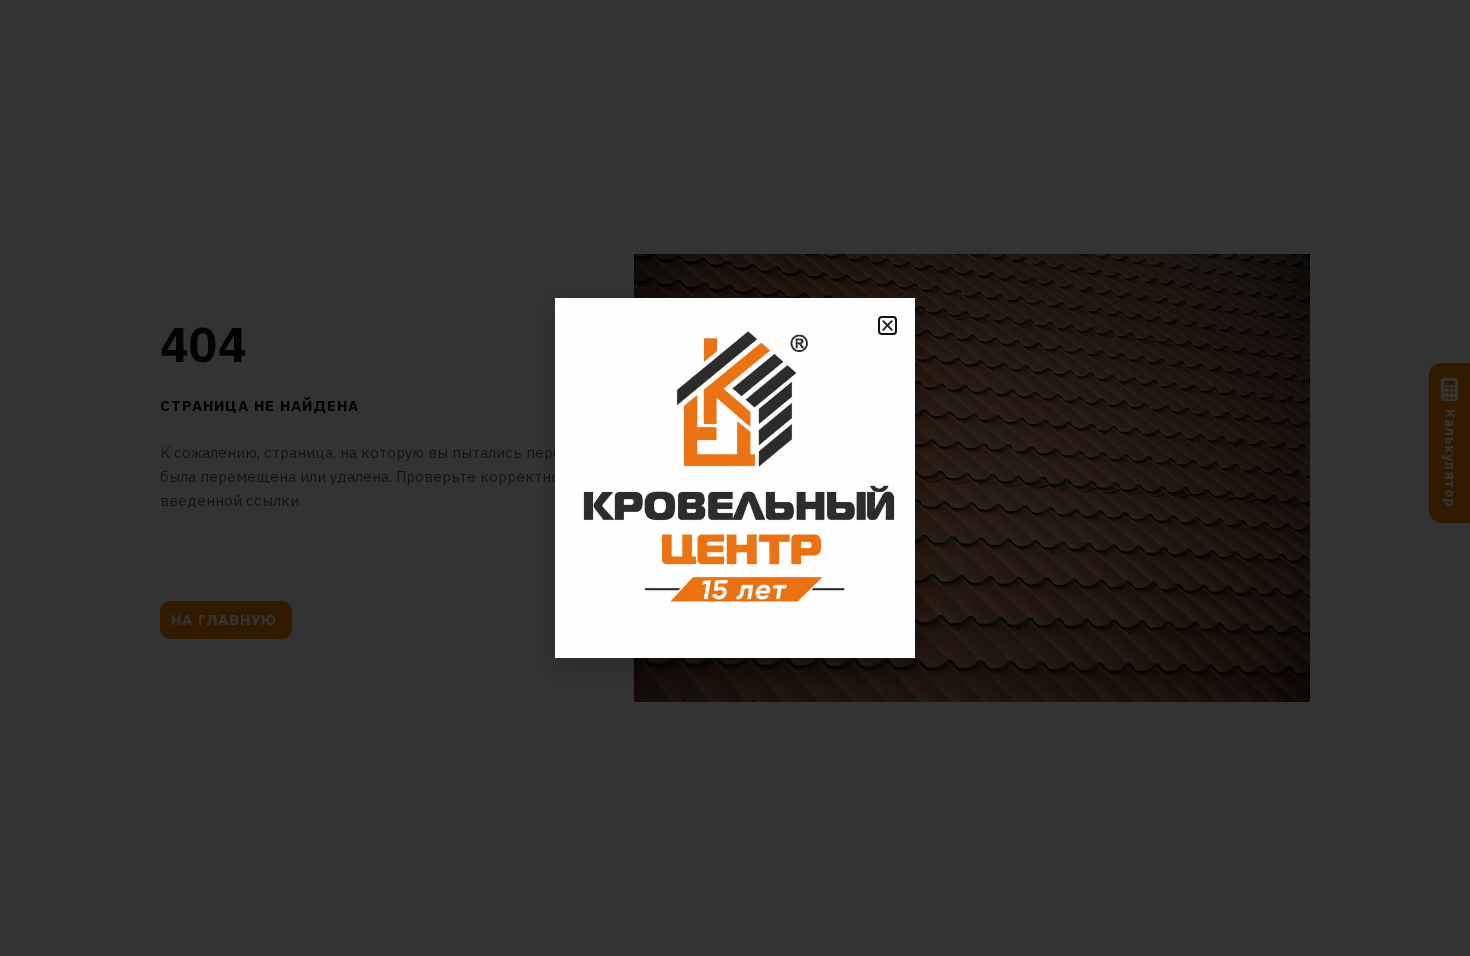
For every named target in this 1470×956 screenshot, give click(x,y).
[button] (887, 325)
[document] (735, 478)
